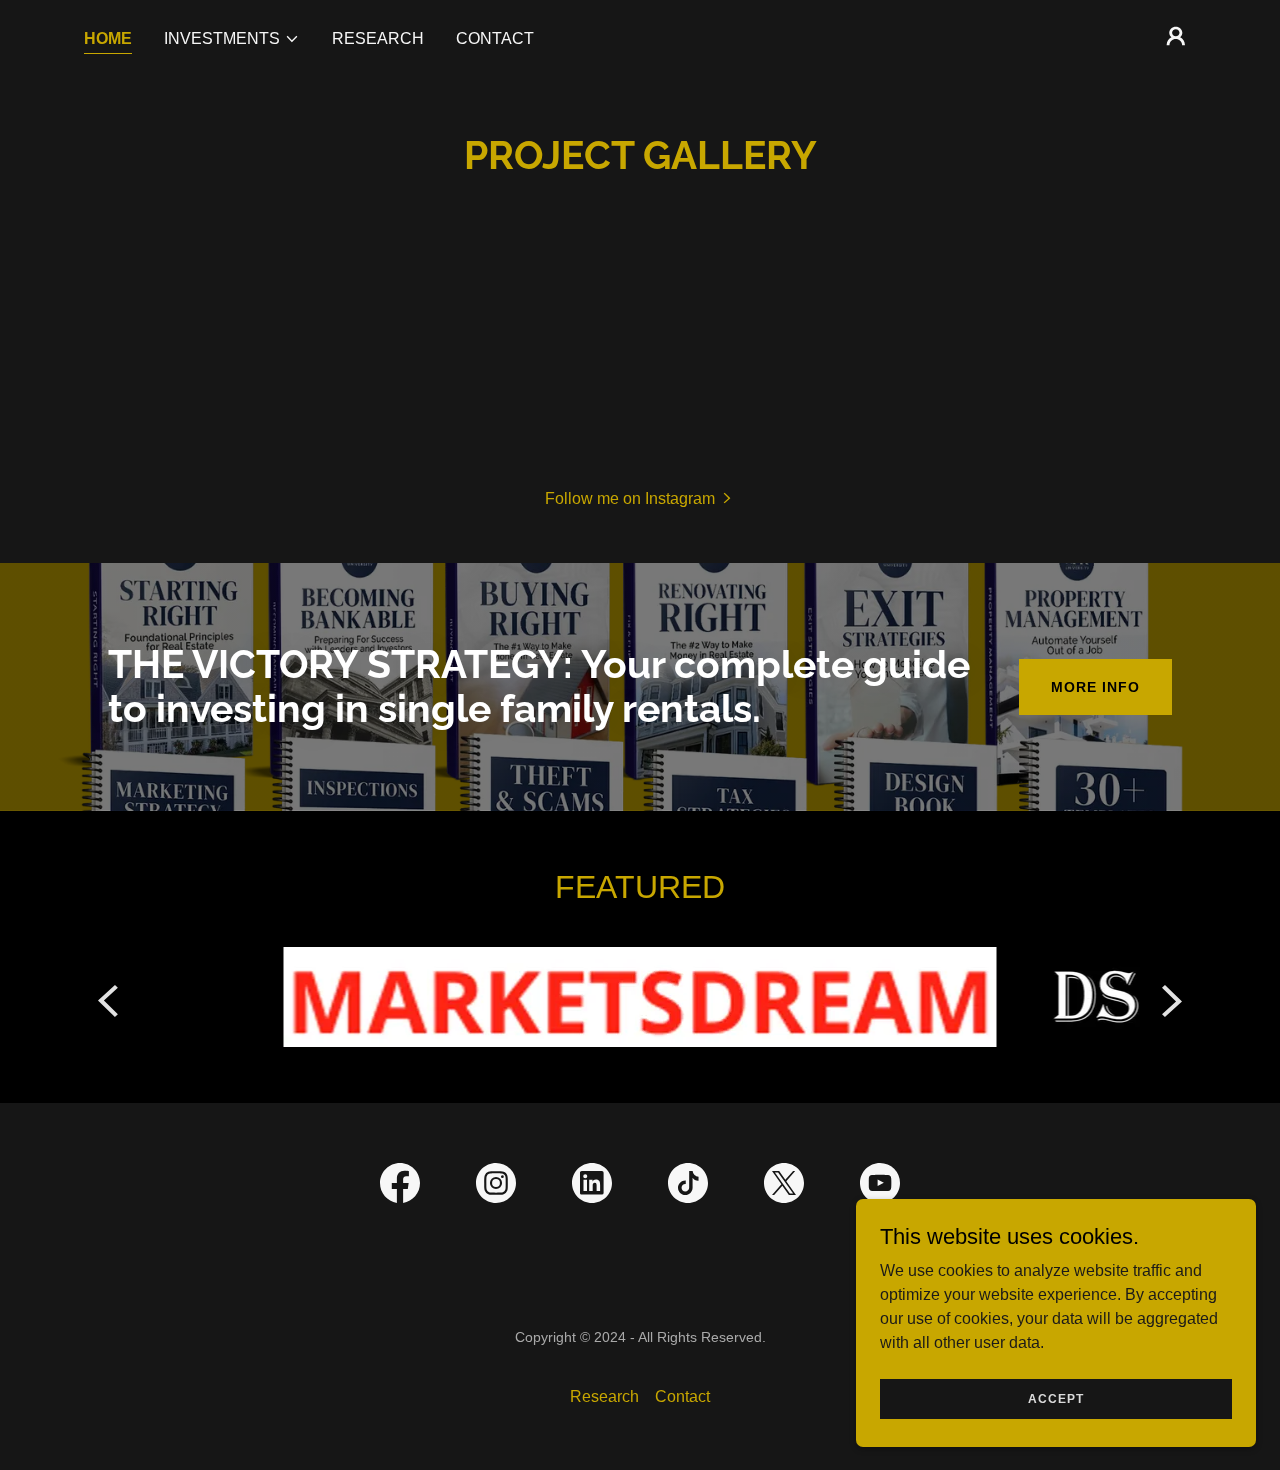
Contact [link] (495, 38)
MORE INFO (1095, 687)
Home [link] (108, 38)
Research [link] (378, 38)
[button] (232, 39)
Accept (1056, 1398)
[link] (400, 1187)
